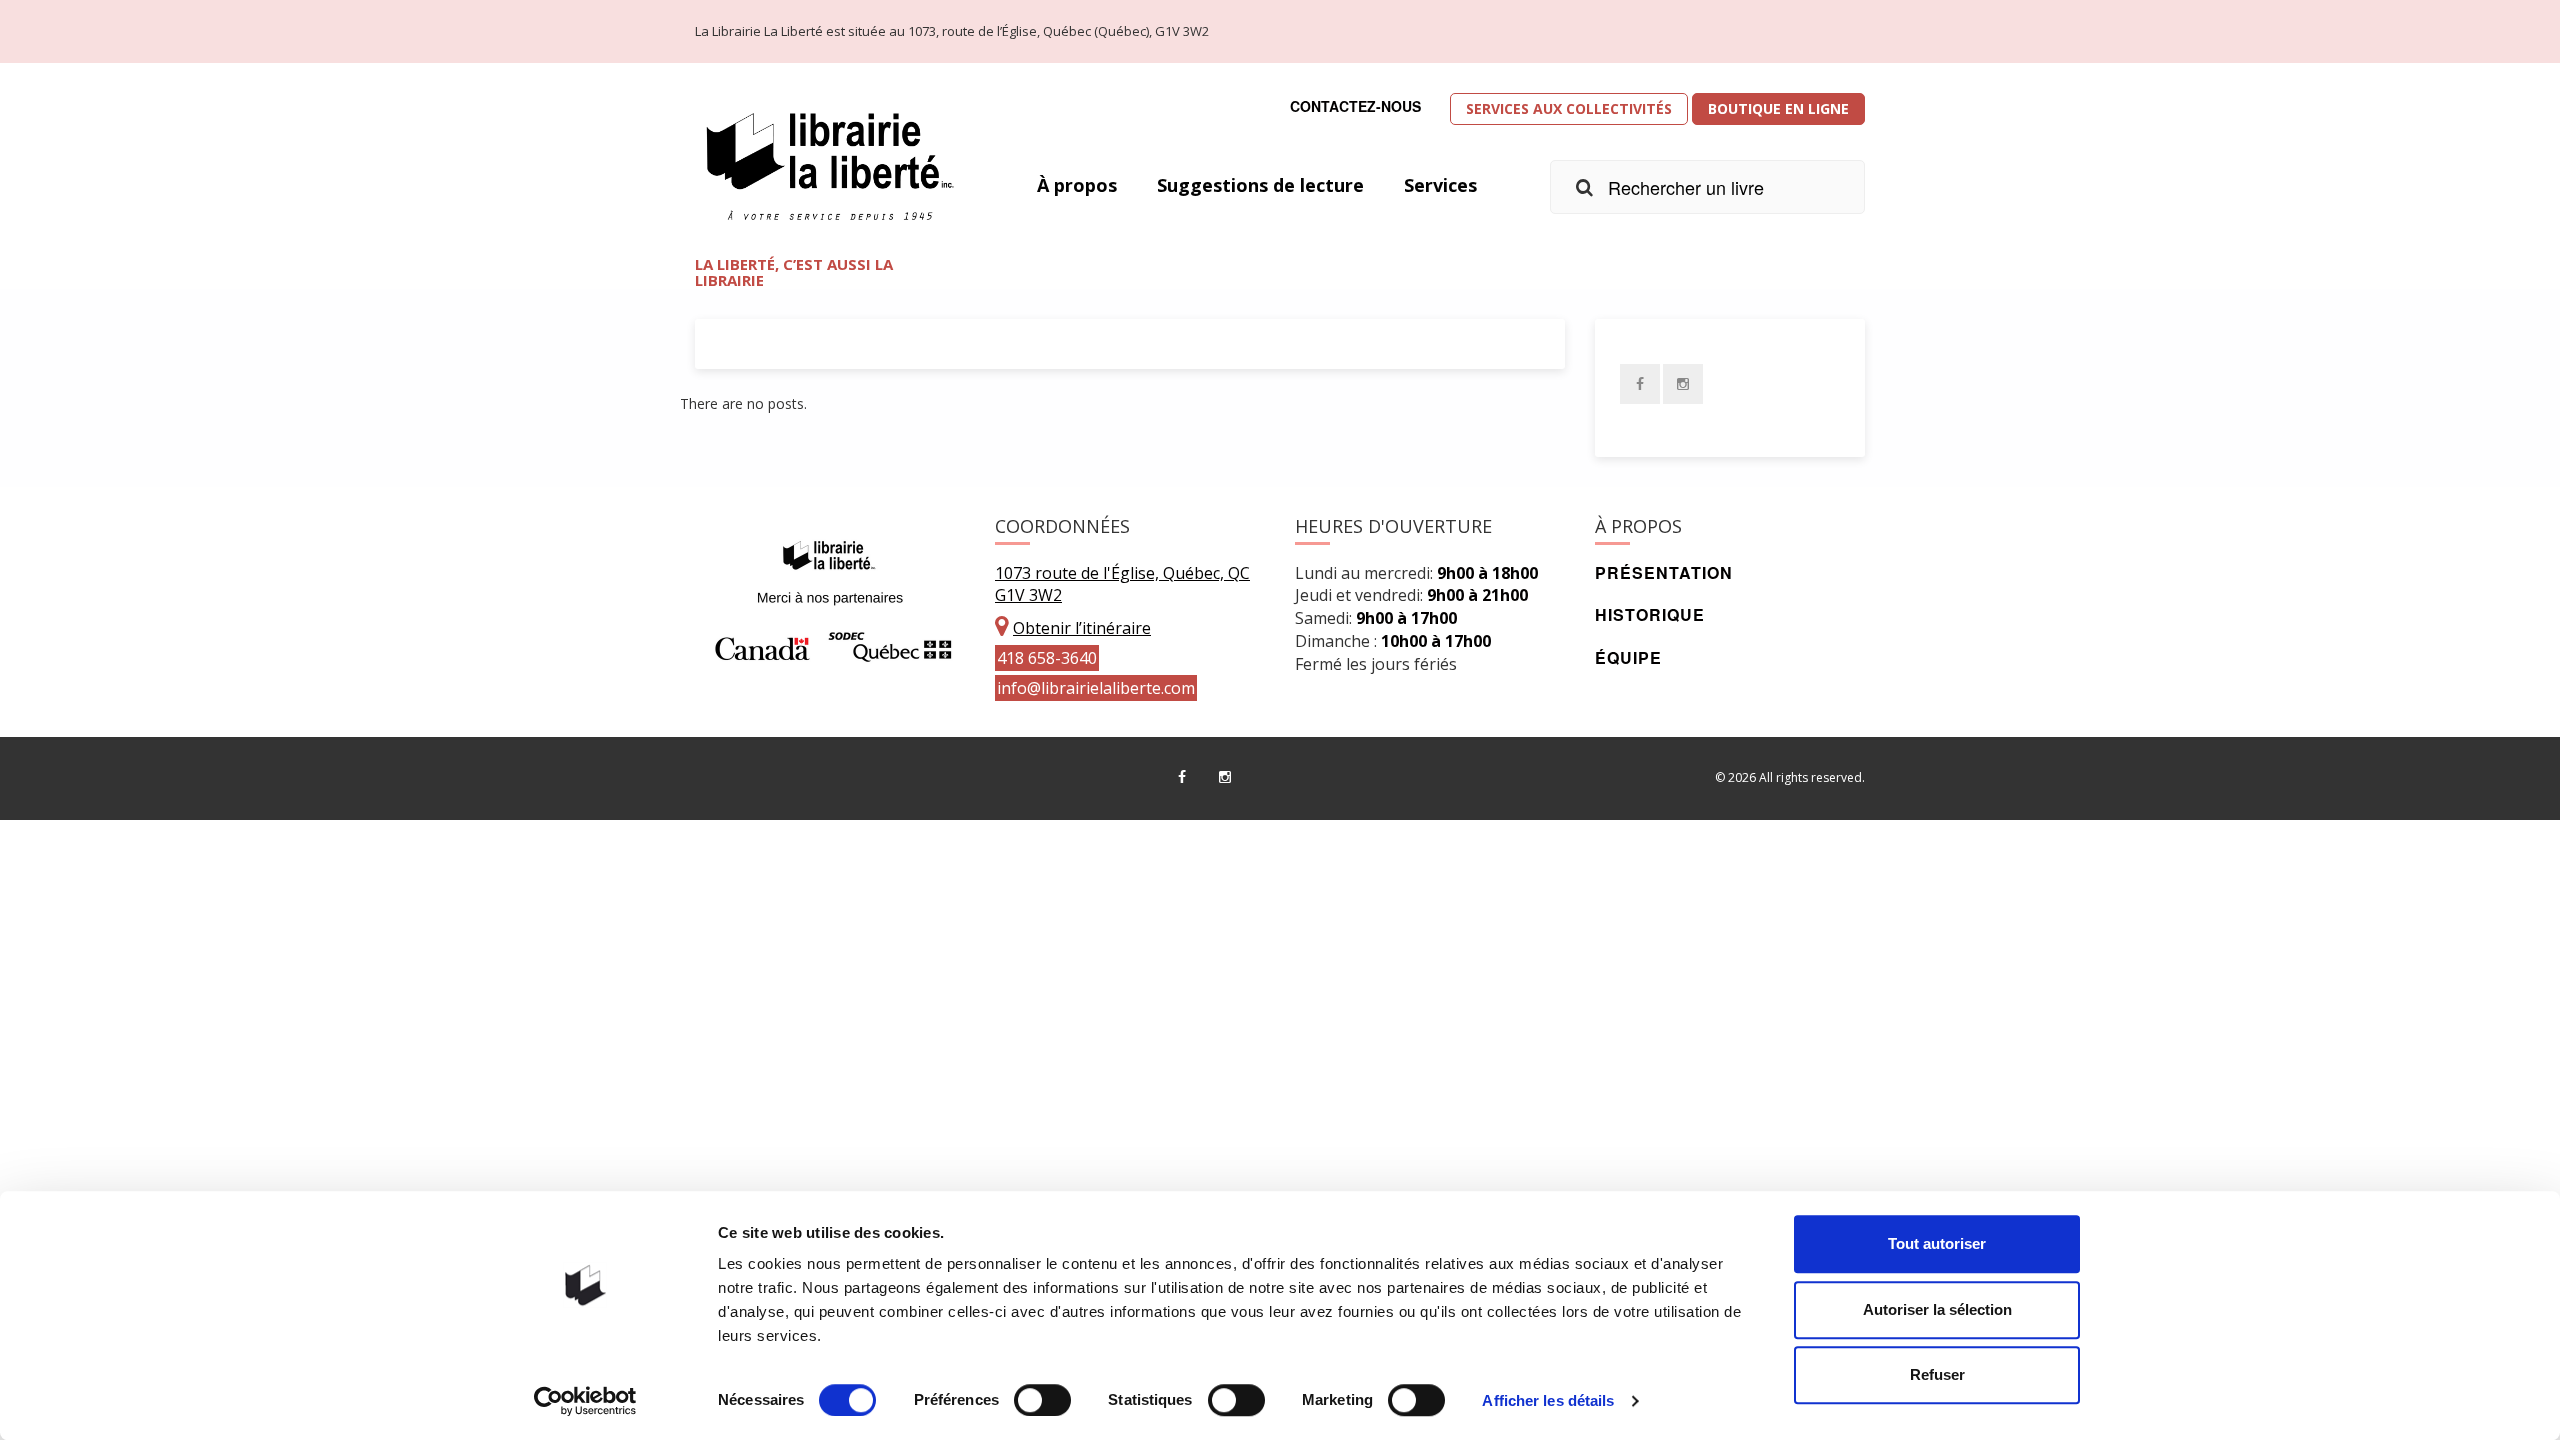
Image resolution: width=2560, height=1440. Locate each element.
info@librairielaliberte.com (1096, 688)
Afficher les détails (1548, 1400)
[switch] (1042, 1400)
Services (1440, 185)
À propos (1077, 185)
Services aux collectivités (1569, 108)
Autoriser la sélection (1937, 1309)
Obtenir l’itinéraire (1082, 628)
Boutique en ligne (1778, 108)
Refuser (1937, 1374)
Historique (1650, 614)
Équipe (1628, 657)
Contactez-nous (1355, 106)
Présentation (1664, 572)
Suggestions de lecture (1260, 185)
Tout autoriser (1937, 1243)
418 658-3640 (1047, 658)
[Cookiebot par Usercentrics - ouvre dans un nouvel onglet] (585, 1401)
